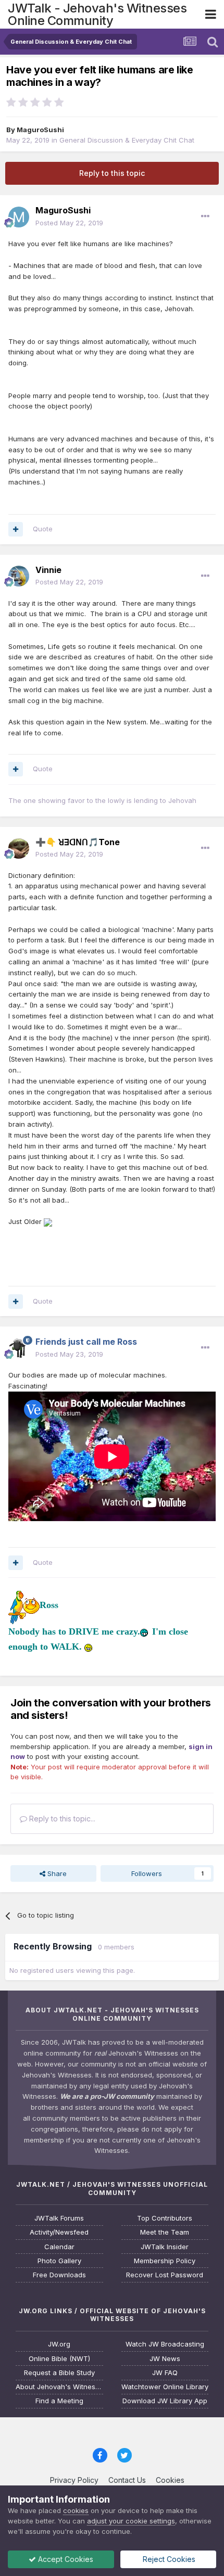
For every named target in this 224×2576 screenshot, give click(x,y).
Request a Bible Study (59, 2373)
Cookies (170, 2480)
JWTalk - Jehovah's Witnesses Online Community (97, 14)
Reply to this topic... (61, 1819)
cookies (76, 2510)
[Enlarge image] (48, 1221)
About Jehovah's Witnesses (59, 2387)
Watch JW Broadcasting (165, 2344)
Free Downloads (59, 2275)
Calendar (59, 2247)
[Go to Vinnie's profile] (19, 576)
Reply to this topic (112, 173)
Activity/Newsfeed (59, 2232)
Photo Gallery (59, 2261)
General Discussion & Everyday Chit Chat (127, 140)
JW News (165, 2359)
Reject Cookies (168, 2559)
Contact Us (127, 2480)
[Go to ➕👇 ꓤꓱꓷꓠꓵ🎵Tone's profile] (19, 848)
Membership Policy (165, 2261)
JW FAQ (165, 2373)
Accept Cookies (65, 2559)
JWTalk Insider (165, 2247)
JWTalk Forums (59, 2218)
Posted (69, 223)
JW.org (59, 2344)
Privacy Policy (74, 2480)
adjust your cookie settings (131, 2521)
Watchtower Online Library (165, 2387)
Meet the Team (165, 2232)
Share (56, 1873)
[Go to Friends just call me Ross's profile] (19, 1348)
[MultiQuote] (16, 529)
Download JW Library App (165, 2401)
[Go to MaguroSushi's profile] (19, 217)
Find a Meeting (59, 2401)
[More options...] (205, 216)
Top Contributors (165, 2218)
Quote (43, 529)
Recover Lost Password (165, 2275)
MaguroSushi (40, 130)
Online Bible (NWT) (59, 2359)
